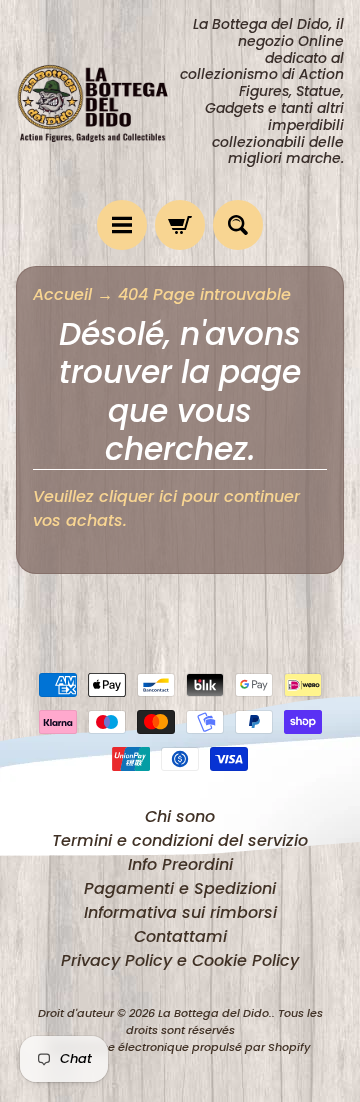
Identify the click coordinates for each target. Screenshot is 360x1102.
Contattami (180, 936)
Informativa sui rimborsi (180, 912)
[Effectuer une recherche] (238, 225)
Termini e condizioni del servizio (180, 840)
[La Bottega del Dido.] (98, 100)
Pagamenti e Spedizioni (180, 888)
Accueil (62, 294)
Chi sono (180, 816)
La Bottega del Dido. (215, 1013)
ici (168, 496)
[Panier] (180, 225)
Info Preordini (180, 864)
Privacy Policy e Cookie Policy (180, 960)
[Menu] (122, 225)
